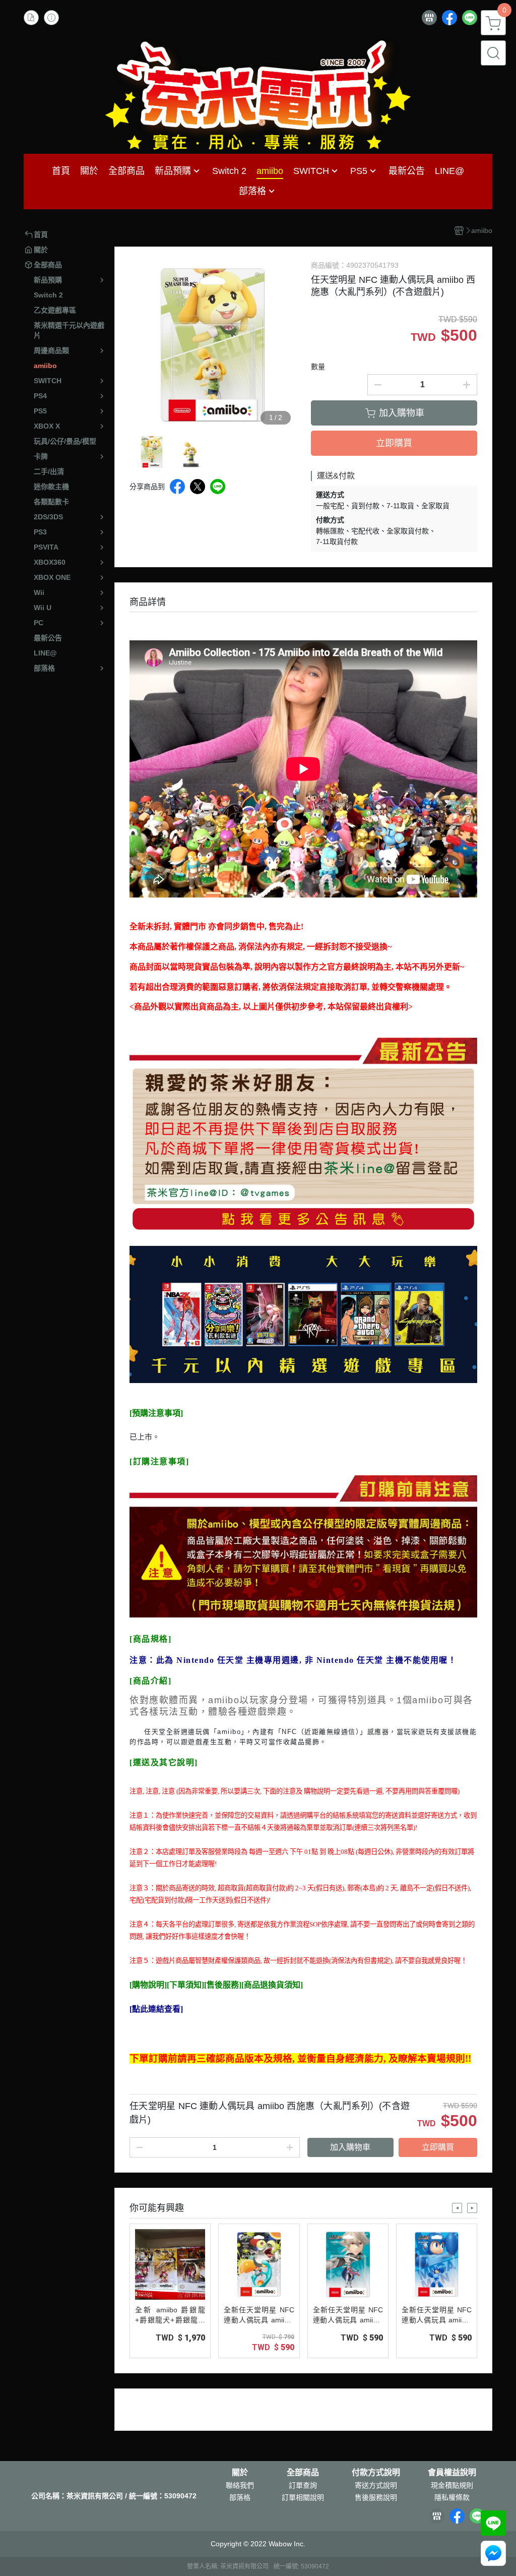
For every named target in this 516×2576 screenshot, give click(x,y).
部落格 (240, 2497)
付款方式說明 (376, 2473)
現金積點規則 (452, 2485)
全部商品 (303, 2473)
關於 (240, 2473)
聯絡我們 (240, 2485)
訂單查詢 (303, 2485)
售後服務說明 (376, 2497)
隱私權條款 (452, 2497)
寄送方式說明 (376, 2485)
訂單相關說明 (303, 2497)
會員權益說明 (452, 2473)
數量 (318, 367)
